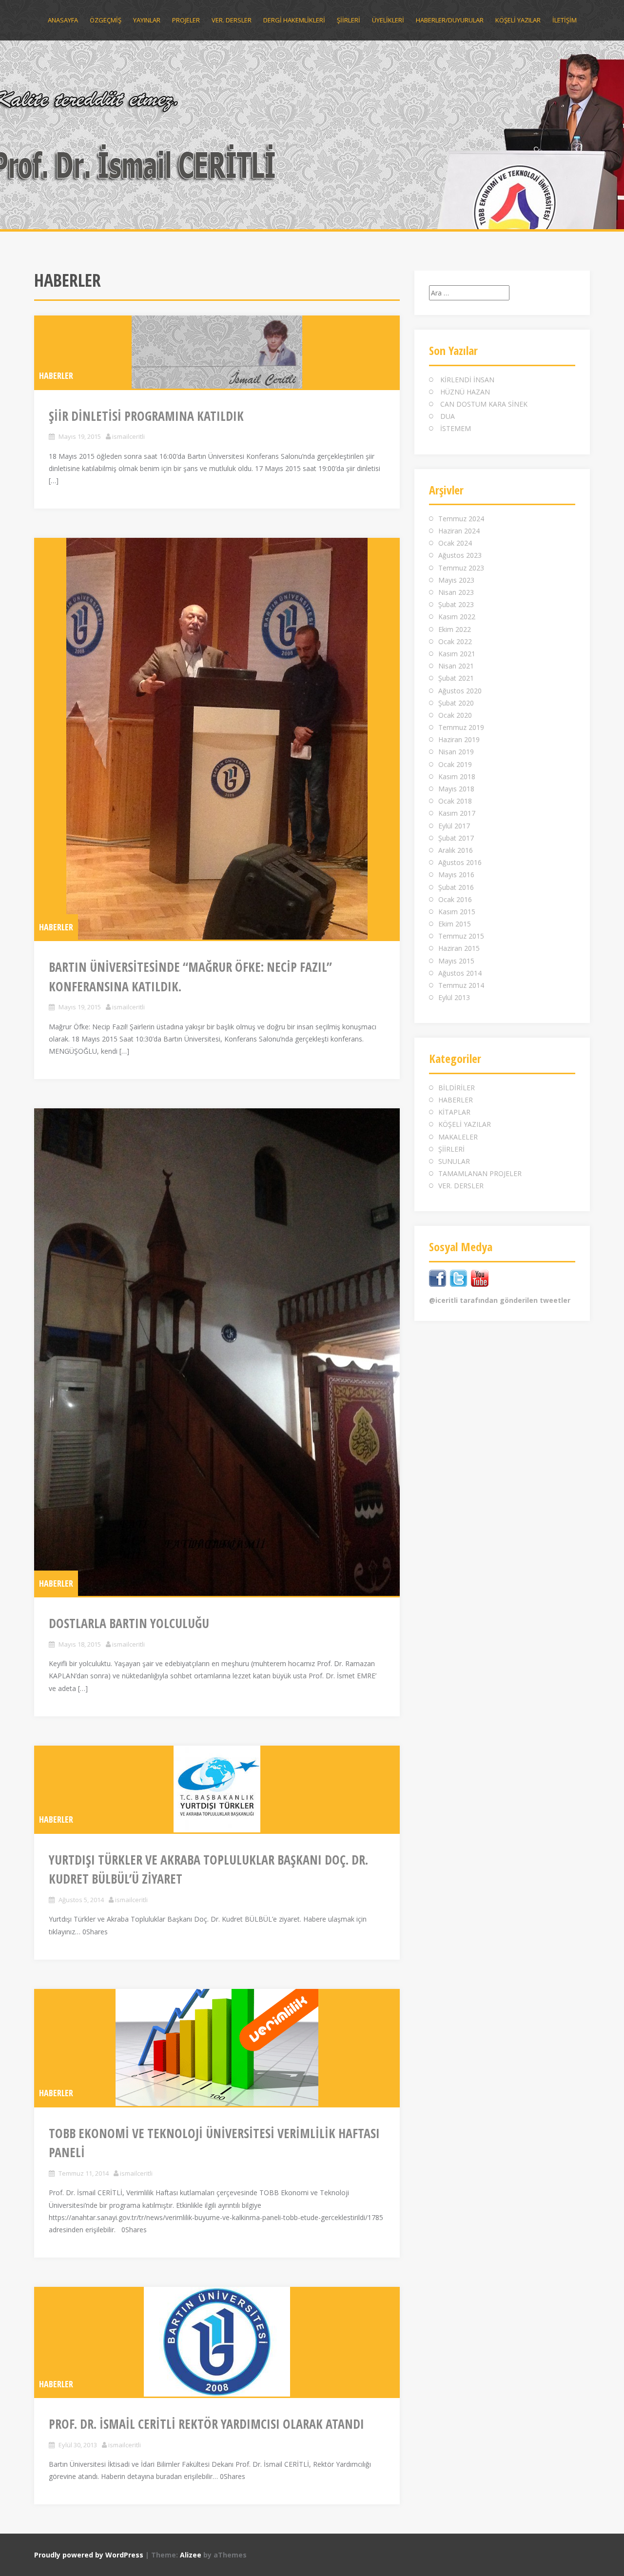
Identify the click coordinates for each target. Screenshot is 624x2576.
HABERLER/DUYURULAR (450, 20)
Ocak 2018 (455, 801)
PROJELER (186, 20)
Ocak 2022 (455, 641)
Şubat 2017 (456, 838)
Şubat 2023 (456, 604)
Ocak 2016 (455, 899)
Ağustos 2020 (460, 691)
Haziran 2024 (459, 531)
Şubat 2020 (456, 703)
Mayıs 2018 (456, 789)
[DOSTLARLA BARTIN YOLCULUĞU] (217, 1352)
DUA (448, 416)
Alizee (191, 2555)
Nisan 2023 (456, 592)
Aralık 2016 (456, 850)
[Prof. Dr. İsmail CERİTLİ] (312, 133)
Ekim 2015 (455, 924)
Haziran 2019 (459, 739)
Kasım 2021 (457, 654)
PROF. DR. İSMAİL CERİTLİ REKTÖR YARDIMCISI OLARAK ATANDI (206, 2424)
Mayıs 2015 (456, 961)
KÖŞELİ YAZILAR (518, 20)
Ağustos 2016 (460, 862)
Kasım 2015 (457, 912)
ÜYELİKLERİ (388, 20)
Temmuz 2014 (461, 985)
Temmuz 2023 (461, 568)
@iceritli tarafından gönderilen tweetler (500, 1300)
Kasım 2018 (457, 777)
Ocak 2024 (455, 543)
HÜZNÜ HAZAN (465, 392)
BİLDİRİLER (457, 1088)
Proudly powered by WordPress (89, 2555)
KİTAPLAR (454, 1112)
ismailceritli (128, 436)
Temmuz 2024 (461, 519)
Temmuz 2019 (461, 727)
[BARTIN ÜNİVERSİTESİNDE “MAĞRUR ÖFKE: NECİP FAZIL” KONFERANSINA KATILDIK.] (217, 739)
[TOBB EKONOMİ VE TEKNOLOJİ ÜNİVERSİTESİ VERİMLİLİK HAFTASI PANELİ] (217, 2047)
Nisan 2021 (456, 666)
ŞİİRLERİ (349, 20)
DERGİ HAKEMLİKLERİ (294, 20)
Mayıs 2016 (456, 875)
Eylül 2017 (454, 826)
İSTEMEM (456, 428)
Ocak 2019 (455, 764)
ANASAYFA (63, 20)
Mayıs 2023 (456, 580)
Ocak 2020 (455, 715)
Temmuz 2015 (461, 936)
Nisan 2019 (456, 752)
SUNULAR (454, 1161)
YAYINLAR (147, 20)
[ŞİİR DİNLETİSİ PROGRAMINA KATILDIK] (217, 352)
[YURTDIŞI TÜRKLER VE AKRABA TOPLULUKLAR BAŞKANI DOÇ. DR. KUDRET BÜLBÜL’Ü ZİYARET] (217, 1789)
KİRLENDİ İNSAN (467, 380)
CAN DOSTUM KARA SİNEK (484, 404)
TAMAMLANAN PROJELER (480, 1173)
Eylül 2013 (454, 997)
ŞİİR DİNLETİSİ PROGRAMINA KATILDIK (146, 416)
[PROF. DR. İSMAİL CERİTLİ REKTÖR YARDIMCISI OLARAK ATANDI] (217, 2342)
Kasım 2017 (457, 813)
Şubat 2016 (456, 887)
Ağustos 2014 (460, 973)
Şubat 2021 (456, 678)
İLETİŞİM (565, 20)
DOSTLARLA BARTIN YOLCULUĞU (129, 1623)
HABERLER (56, 375)
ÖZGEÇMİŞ (106, 20)
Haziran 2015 (459, 948)
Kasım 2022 (457, 617)
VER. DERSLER (232, 20)
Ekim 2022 (455, 629)
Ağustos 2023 (460, 555)
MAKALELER (458, 1137)
